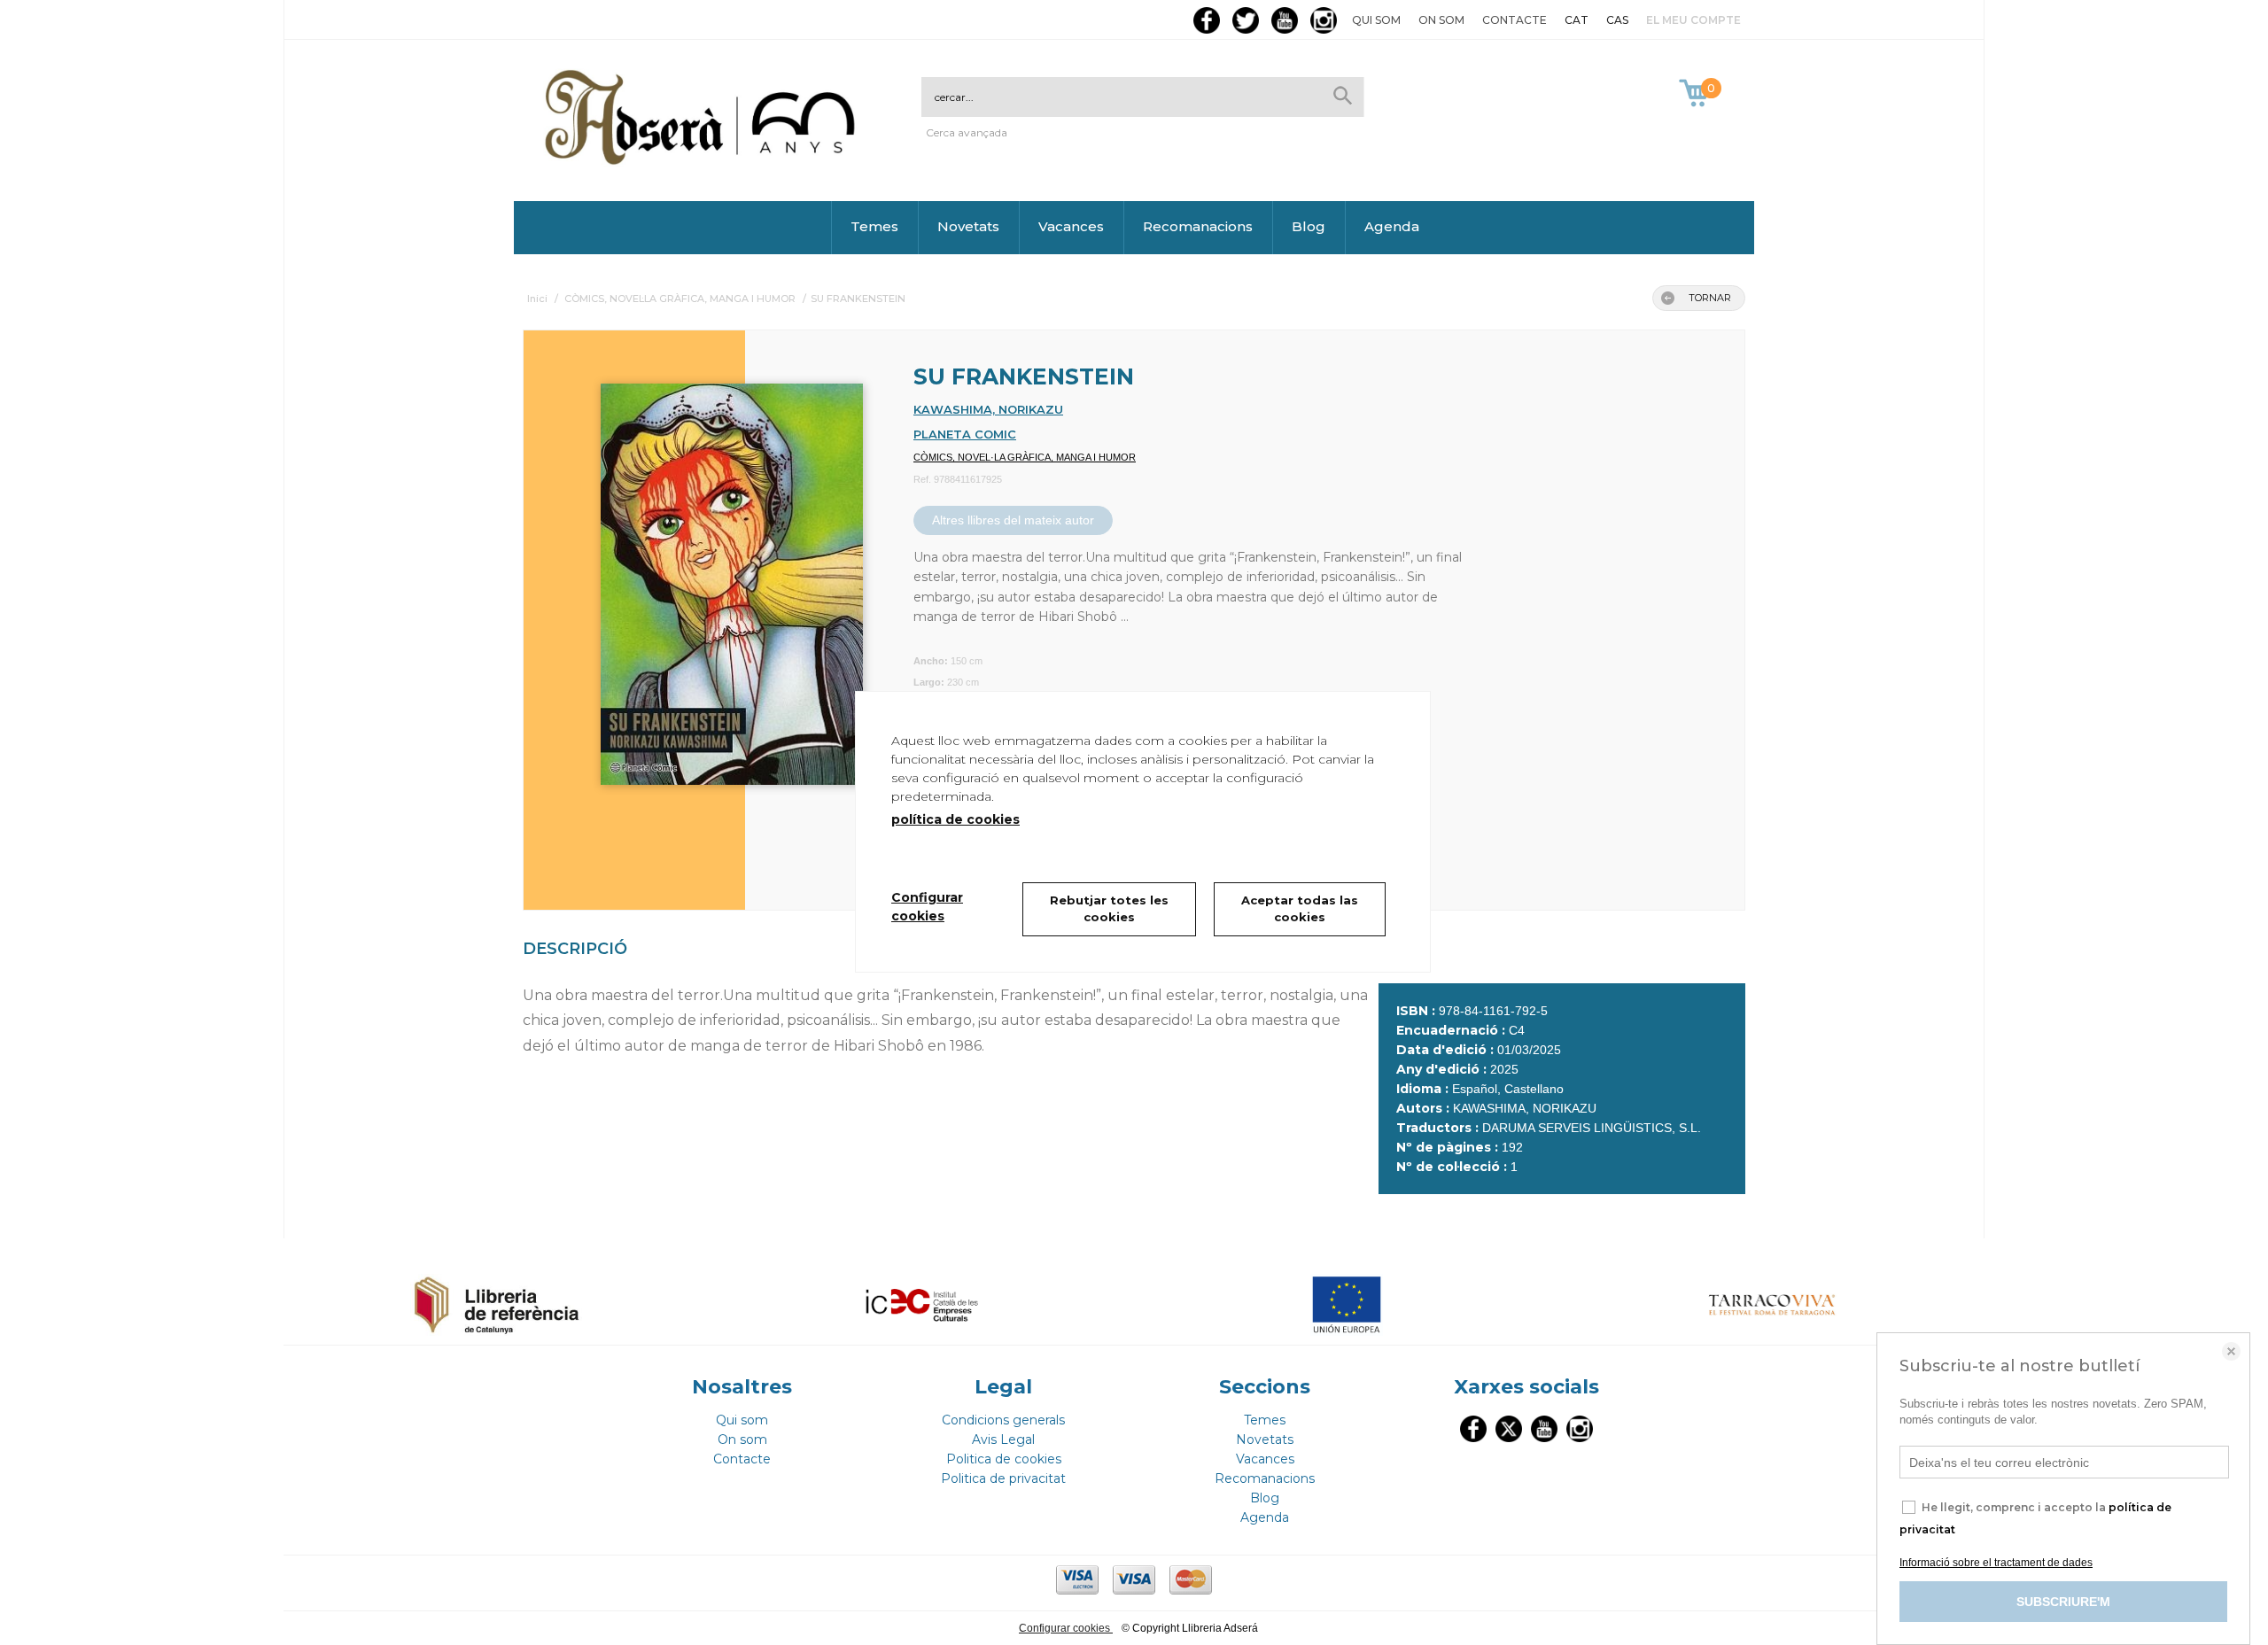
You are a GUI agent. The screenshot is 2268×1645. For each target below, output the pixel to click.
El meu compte (1693, 20)
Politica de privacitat (1003, 1478)
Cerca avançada (967, 132)
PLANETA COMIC (965, 434)
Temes (874, 226)
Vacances (1071, 226)
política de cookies (955, 819)
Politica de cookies (1004, 1459)
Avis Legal (1003, 1439)
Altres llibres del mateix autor (1013, 520)
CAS (1617, 20)
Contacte (1515, 20)
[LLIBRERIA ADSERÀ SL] (703, 162)
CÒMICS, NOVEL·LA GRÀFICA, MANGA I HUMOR (1025, 457)
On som (1441, 20)
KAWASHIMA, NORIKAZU (988, 409)
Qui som (1376, 20)
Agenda (1392, 226)
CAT (1577, 20)
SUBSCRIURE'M (2063, 1602)
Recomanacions (1198, 226)
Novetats (968, 226)
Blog (1309, 226)
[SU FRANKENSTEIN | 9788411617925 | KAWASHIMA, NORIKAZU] (710, 575)
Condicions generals (1003, 1420)
